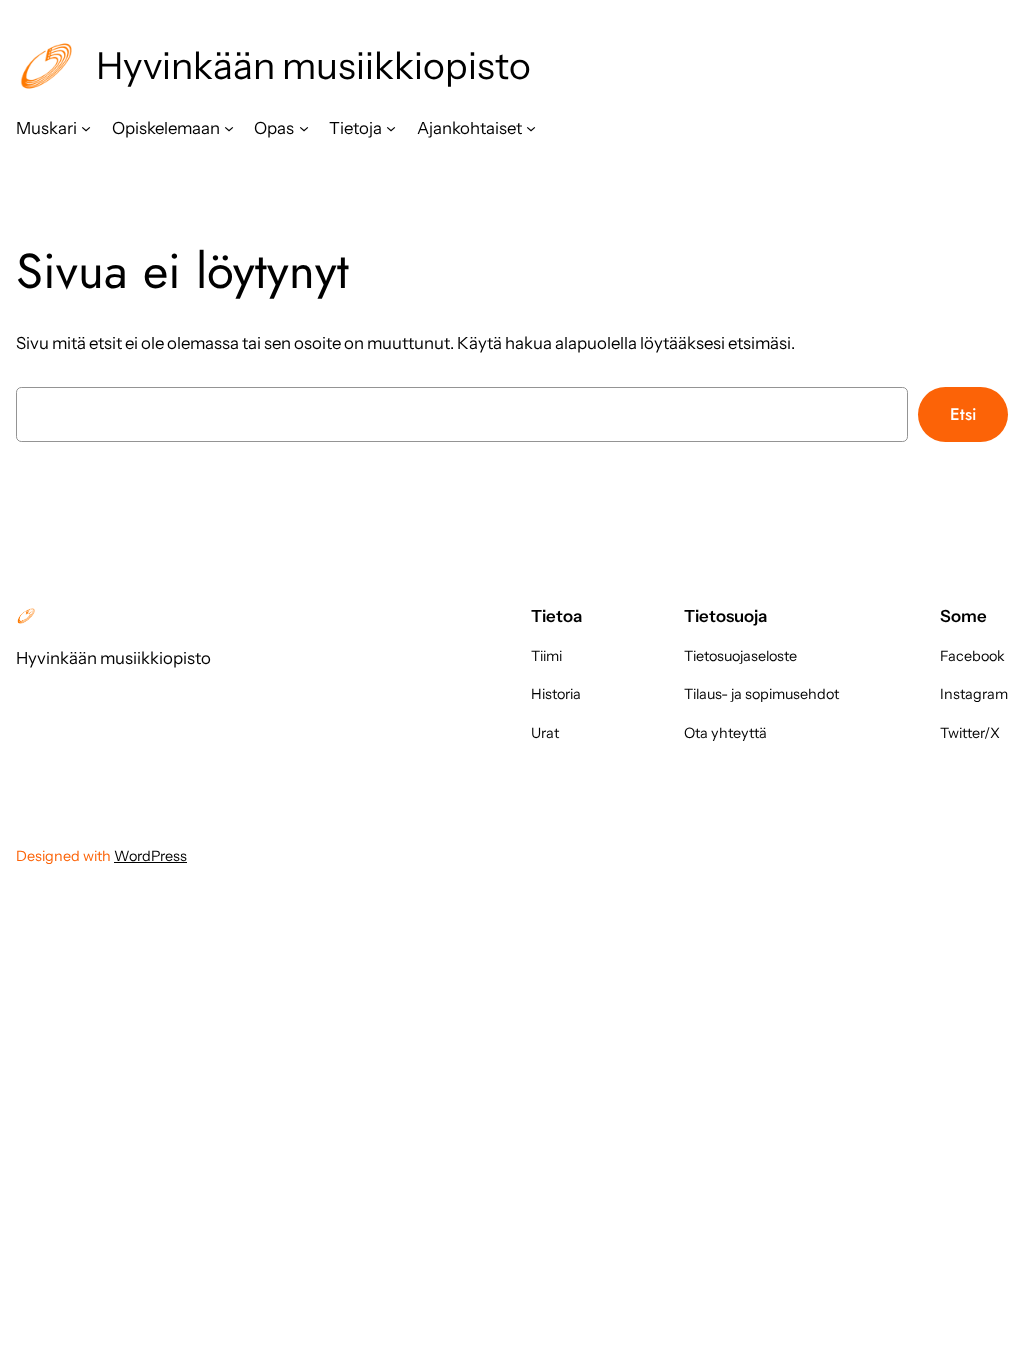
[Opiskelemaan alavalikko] (229, 128)
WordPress (150, 856)
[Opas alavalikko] (304, 128)
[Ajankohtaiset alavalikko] (531, 128)
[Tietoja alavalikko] (391, 128)
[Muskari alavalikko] (86, 128)
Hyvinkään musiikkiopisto (313, 65)
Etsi (963, 414)
